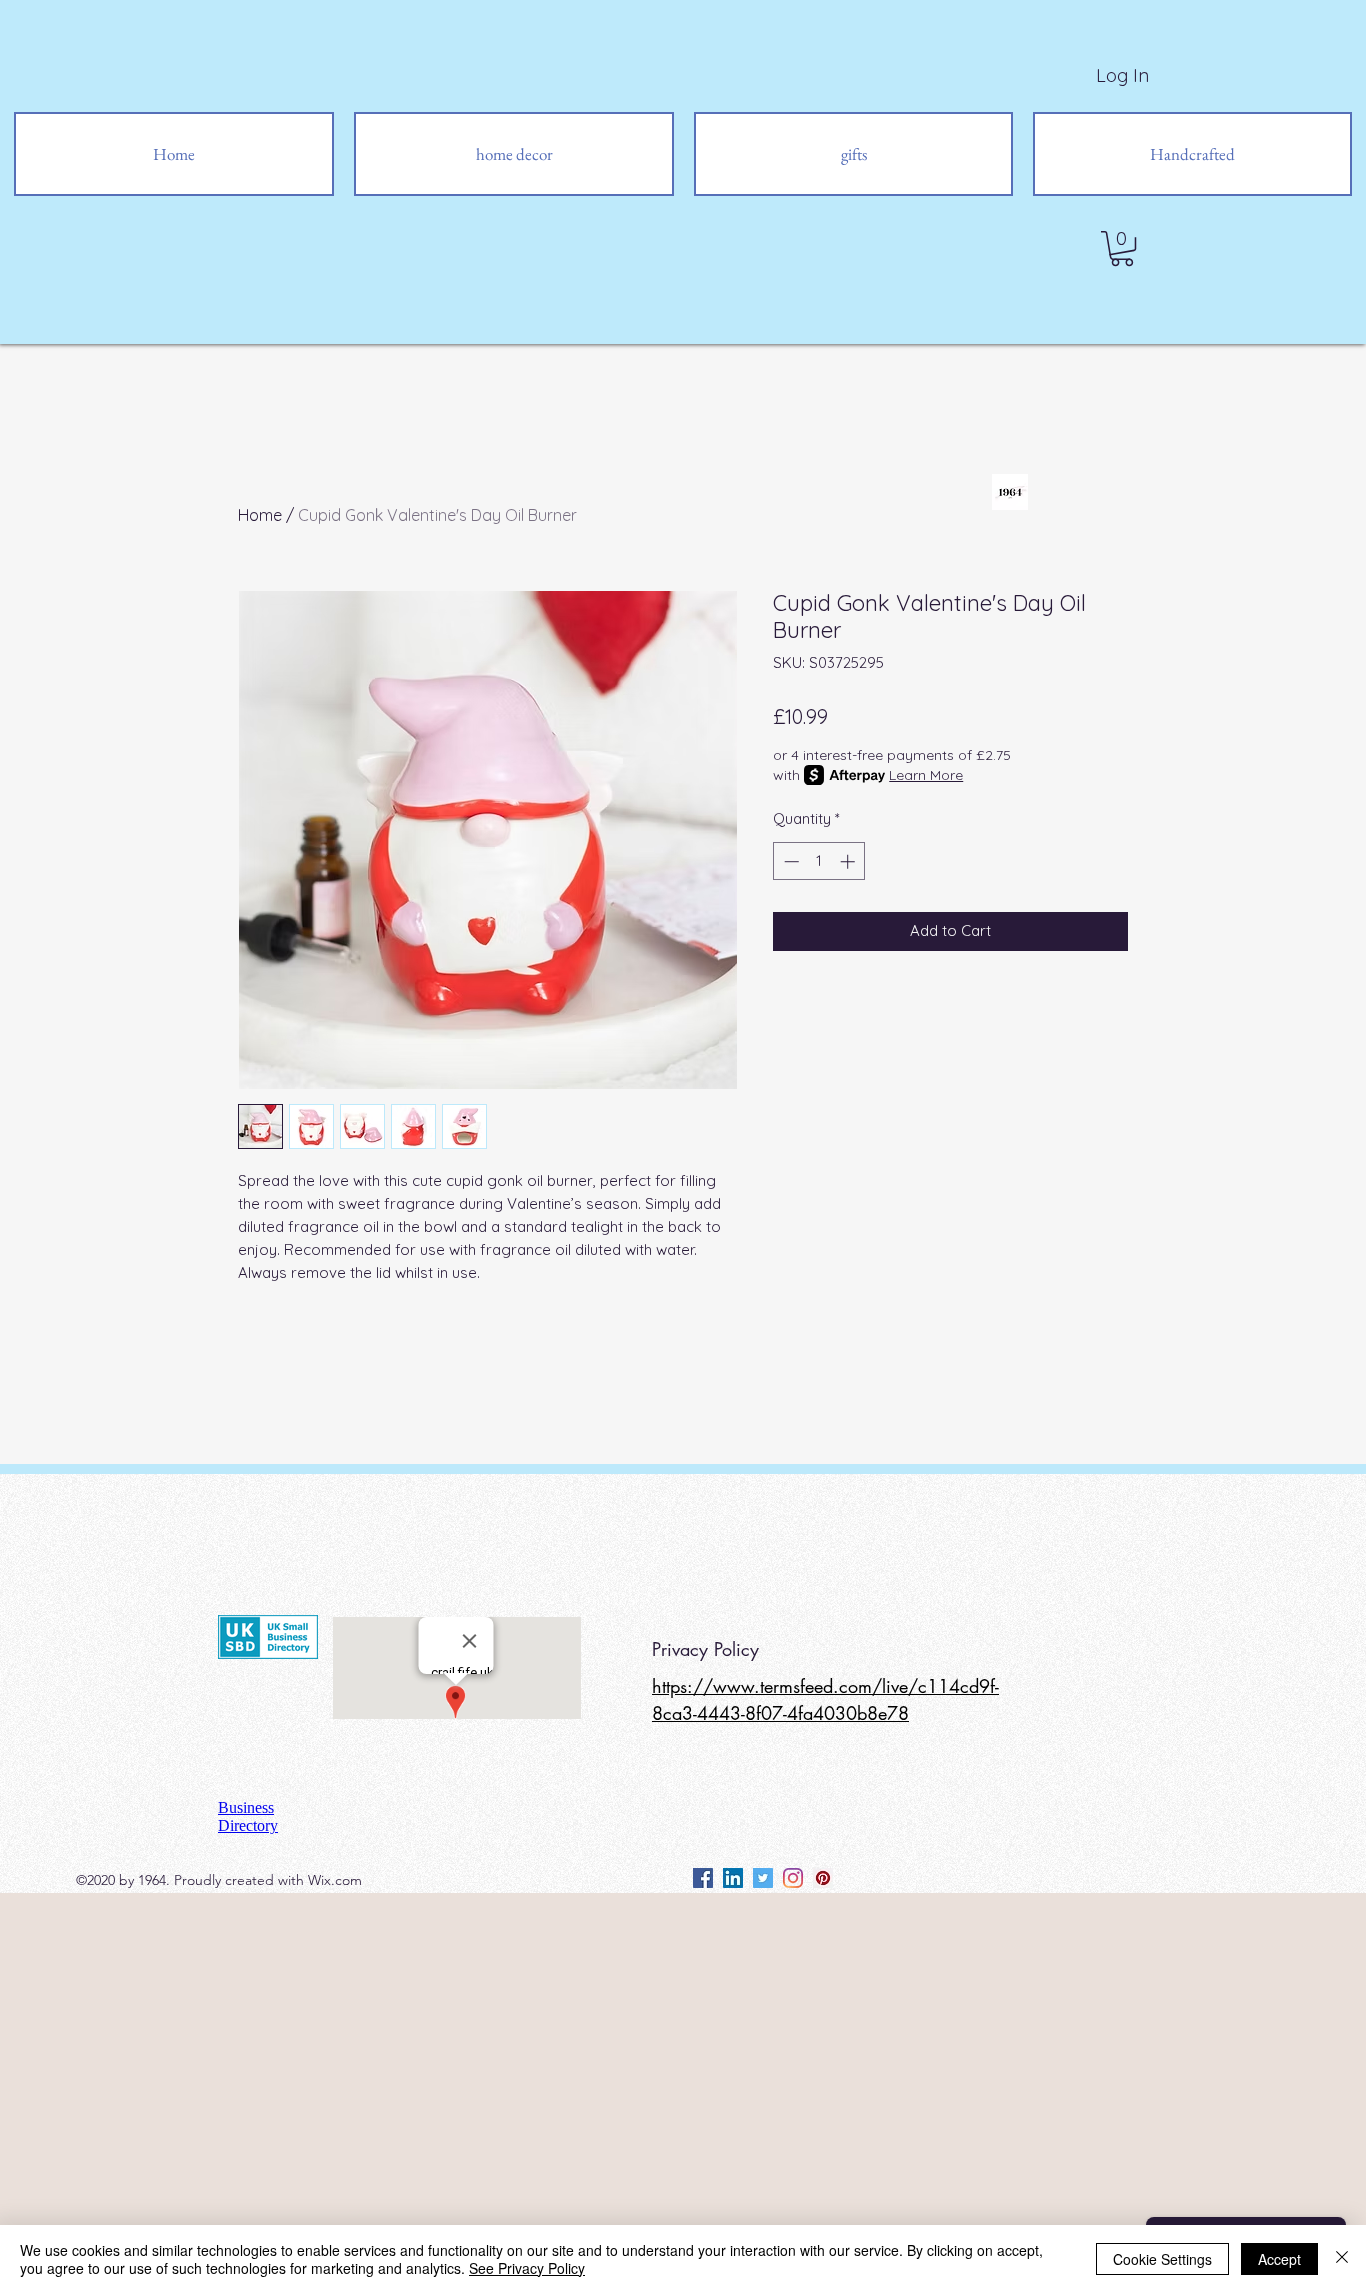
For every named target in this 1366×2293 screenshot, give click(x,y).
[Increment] (849, 861)
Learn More (926, 775)
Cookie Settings (1162, 2259)
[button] (1122, 248)
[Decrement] (789, 861)
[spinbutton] (819, 861)
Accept (1279, 2259)
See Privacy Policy (527, 2268)
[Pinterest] (823, 1878)
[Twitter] (763, 1878)
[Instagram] (793, 1878)
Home (260, 515)
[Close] (1342, 2259)
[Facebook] (703, 1878)
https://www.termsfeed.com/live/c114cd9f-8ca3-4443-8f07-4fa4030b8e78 (825, 1699)
